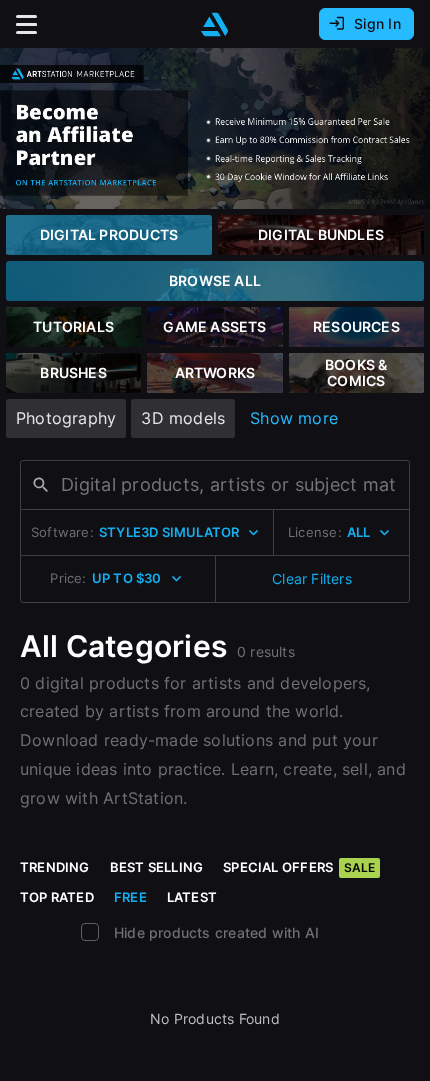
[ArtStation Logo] (215, 24)
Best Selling (157, 867)
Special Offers (299, 867)
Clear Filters (312, 578)
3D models (183, 418)
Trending (55, 867)
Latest (192, 897)
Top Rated (57, 897)
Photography (66, 418)
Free (130, 897)
